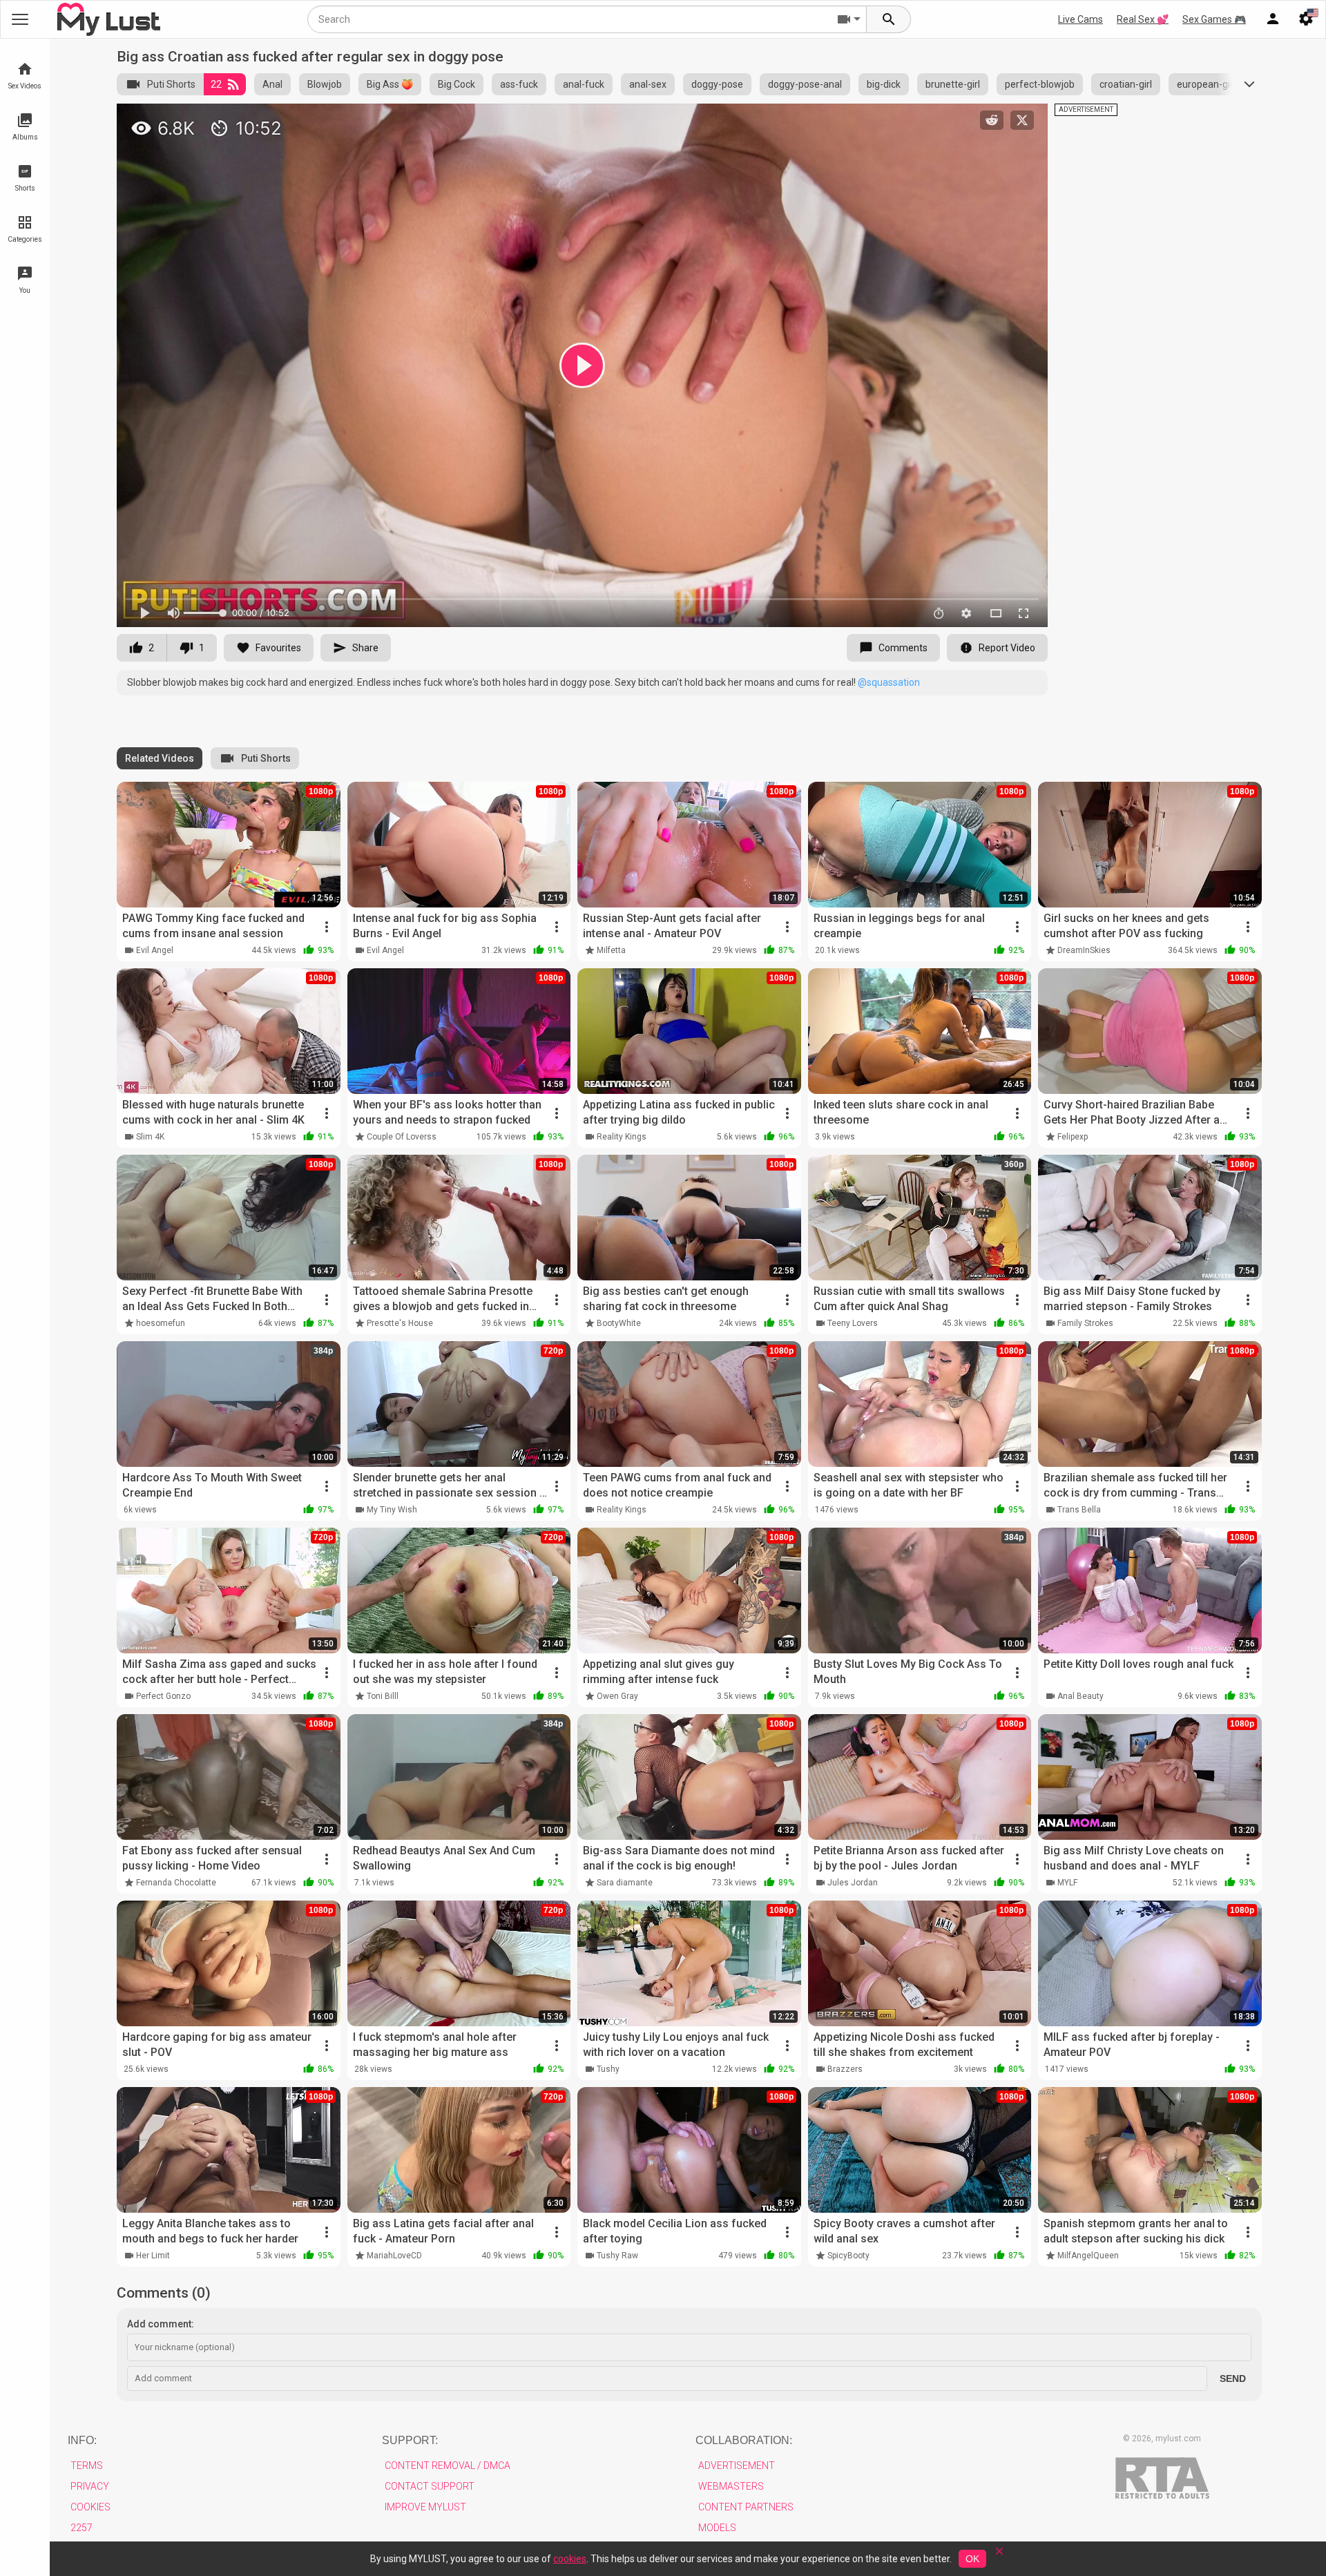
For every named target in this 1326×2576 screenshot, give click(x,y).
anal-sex (648, 84)
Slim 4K (150, 1137)
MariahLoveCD (394, 2256)
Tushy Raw (617, 2256)
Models (717, 2528)
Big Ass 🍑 (390, 84)
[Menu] (1273, 19)
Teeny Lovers (853, 1323)
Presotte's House (400, 1323)
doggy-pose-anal (805, 84)
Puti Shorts (171, 84)
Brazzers (845, 2069)
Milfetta (611, 950)
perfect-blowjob (1040, 84)
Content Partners (746, 2507)
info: (82, 2440)
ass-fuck (519, 84)
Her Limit (153, 2256)
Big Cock (457, 84)
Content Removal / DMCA (448, 2466)
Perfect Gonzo (163, 1696)
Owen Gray (617, 1696)
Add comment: (161, 2324)
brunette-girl (953, 84)
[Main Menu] (20, 19)
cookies (570, 2559)
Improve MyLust (425, 2507)
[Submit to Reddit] (992, 120)
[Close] (999, 2556)
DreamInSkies (1084, 950)
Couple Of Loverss (402, 1137)
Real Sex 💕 (1143, 19)
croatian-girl (1126, 84)
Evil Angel (155, 950)
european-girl (1206, 84)
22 (216, 84)
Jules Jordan (853, 1883)
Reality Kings (622, 1137)
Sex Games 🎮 (1214, 19)
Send (1233, 2378)
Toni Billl (383, 1696)
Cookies (90, 2507)
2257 (81, 2528)
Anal (272, 84)
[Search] (889, 19)
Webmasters (731, 2486)
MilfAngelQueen (1088, 2256)
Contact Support (430, 2486)
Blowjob (325, 84)
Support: (410, 2440)
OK (972, 2559)
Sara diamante (625, 1883)
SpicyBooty (848, 2256)
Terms (87, 2466)
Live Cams (1080, 19)
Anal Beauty (1080, 1696)
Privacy (90, 2486)
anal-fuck (584, 84)
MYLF (1067, 1883)
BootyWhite (619, 1323)
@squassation (889, 682)
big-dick (884, 84)
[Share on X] (1022, 120)
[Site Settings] (1306, 19)
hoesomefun (161, 1323)
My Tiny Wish (392, 1510)
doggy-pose (717, 84)
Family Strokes (1085, 1323)
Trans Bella (1079, 1510)
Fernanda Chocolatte (176, 1883)
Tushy (608, 2069)
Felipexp (1073, 1137)
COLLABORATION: (744, 2440)
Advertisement (737, 2466)
